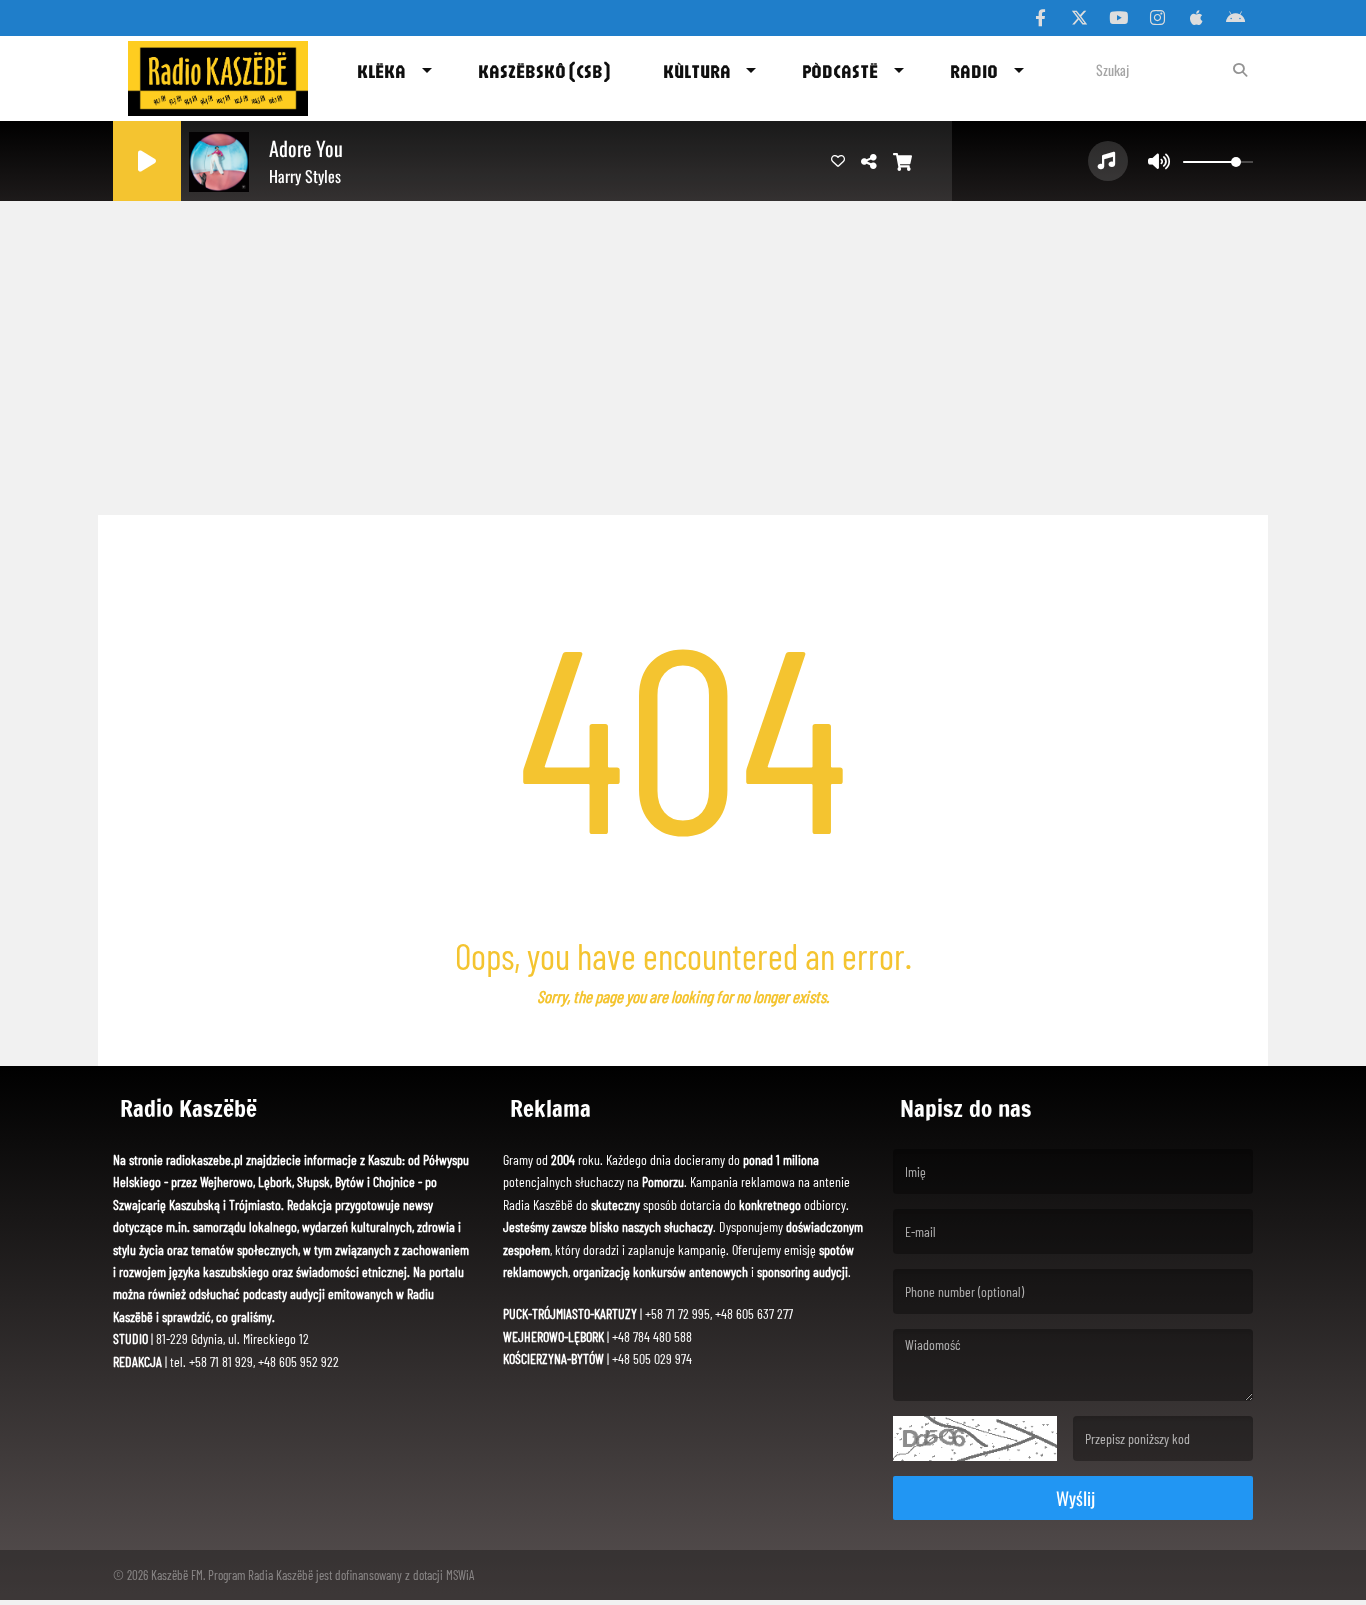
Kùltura (697, 71)
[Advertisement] (683, 350)
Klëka (381, 71)
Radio (974, 71)
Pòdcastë (840, 71)
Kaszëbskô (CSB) (544, 71)
